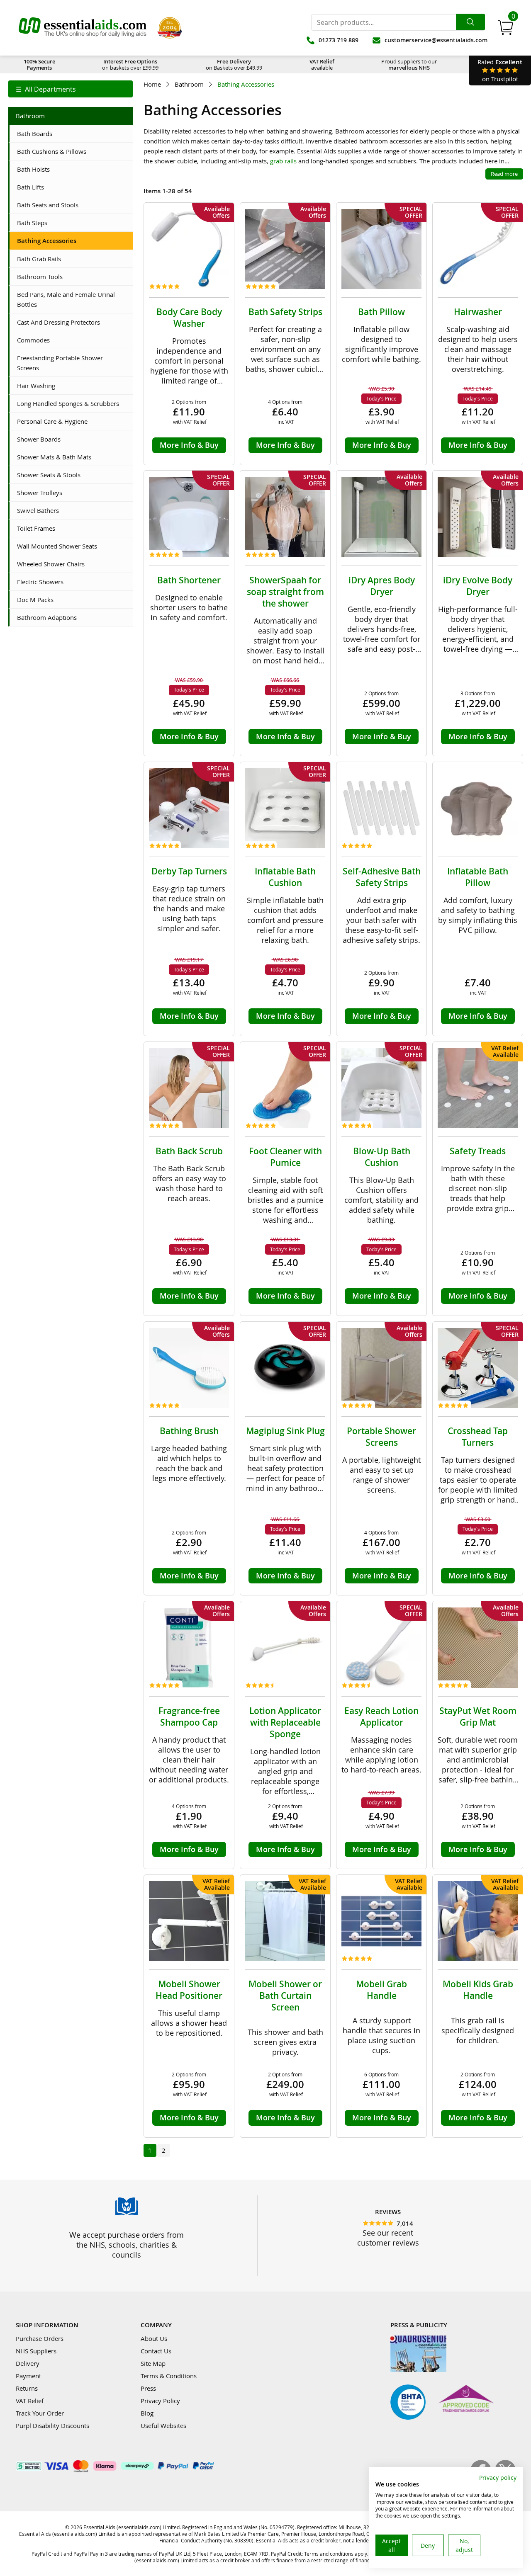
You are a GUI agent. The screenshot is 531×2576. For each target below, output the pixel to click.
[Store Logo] (83, 28)
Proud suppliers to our (409, 64)
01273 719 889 (339, 40)
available (322, 64)
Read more (504, 174)
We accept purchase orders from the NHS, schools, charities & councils (127, 2245)
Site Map (153, 2363)
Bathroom (189, 84)
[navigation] (71, 89)
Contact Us (156, 2351)
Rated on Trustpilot (500, 70)
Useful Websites (163, 2425)
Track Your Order (40, 2413)
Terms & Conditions (169, 2376)
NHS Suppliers (36, 2351)
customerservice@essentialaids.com (436, 40)
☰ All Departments (46, 89)
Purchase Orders (40, 2338)
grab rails (283, 161)
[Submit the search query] (470, 22)
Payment (28, 2376)
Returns (27, 2388)
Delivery (28, 2363)
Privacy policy (498, 2478)
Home (152, 84)
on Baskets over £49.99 (234, 64)
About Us (154, 2338)
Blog (147, 2413)
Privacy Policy (160, 2401)
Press (148, 2388)
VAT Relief (30, 2401)
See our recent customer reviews (388, 2238)
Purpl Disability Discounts (52, 2425)
